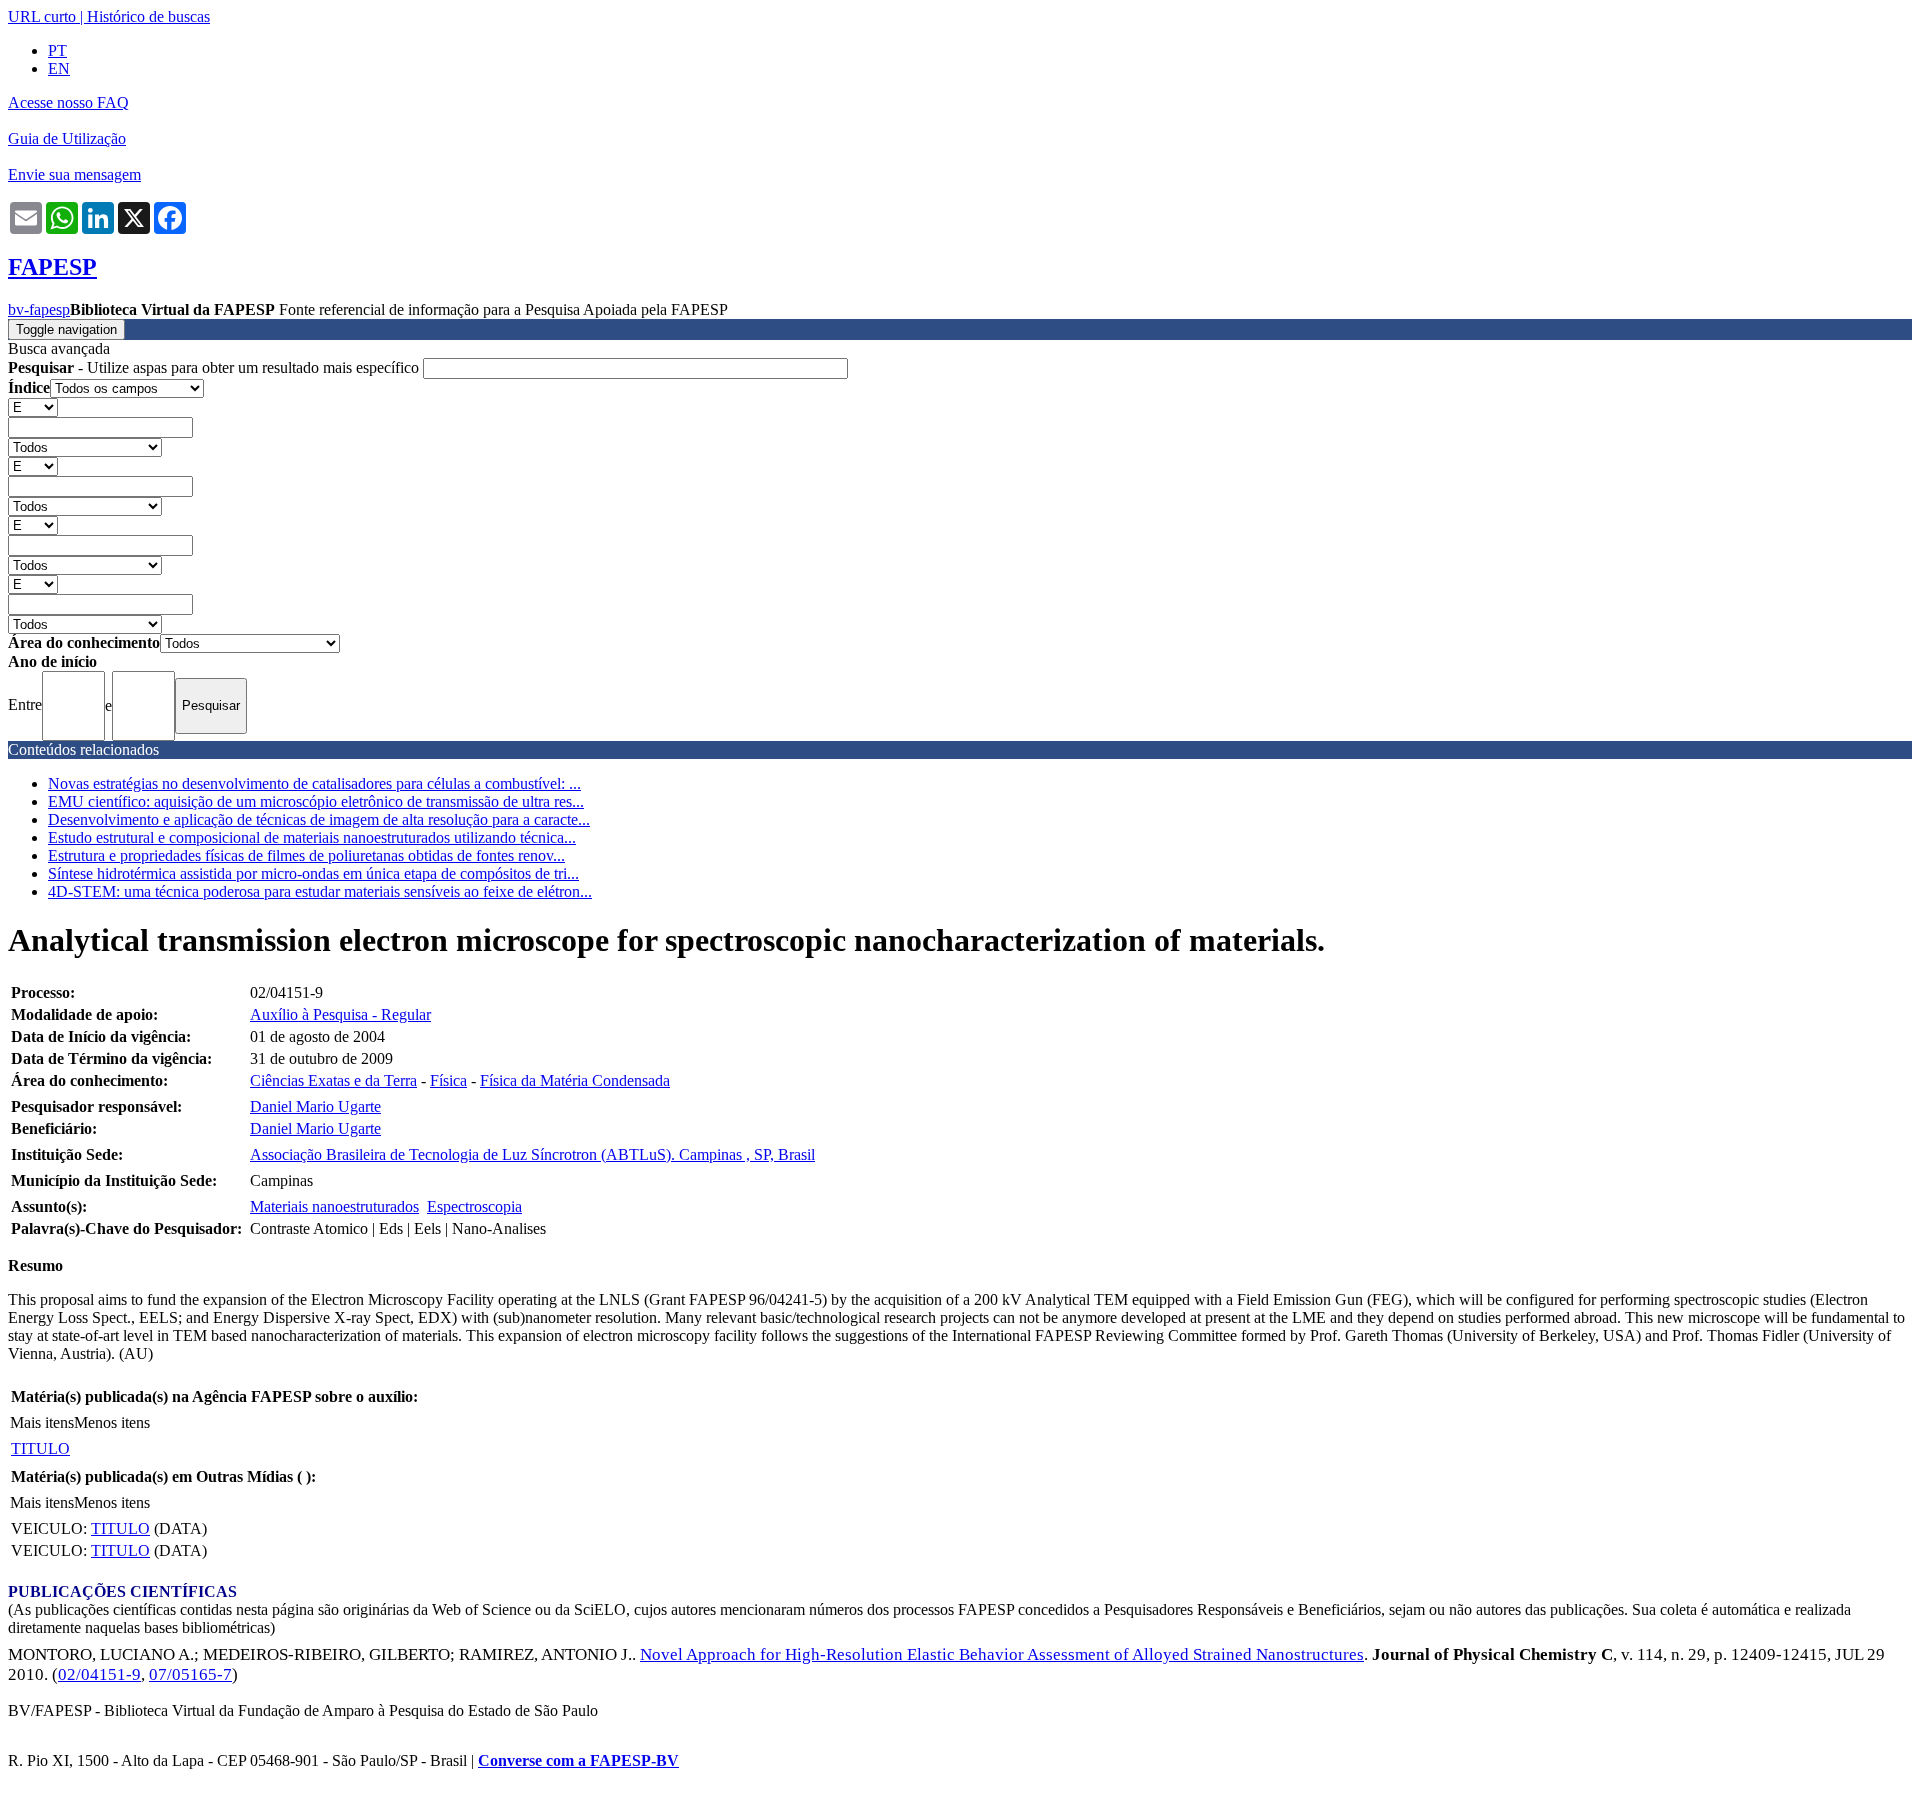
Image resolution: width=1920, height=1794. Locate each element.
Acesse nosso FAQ (68, 102)
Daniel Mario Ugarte (315, 1106)
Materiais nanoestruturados (334, 1206)
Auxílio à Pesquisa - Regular (340, 1014)
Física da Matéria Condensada (575, 1080)
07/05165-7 (190, 1674)
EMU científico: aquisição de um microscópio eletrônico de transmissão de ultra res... (316, 801)
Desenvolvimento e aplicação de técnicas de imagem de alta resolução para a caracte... (319, 819)
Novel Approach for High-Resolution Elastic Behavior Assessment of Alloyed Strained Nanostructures (1002, 1654)
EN (59, 68)
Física (448, 1080)
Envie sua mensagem (74, 174)
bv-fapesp (39, 309)
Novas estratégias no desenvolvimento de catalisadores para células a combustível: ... (314, 783)
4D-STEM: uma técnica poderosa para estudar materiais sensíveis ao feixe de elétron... (320, 891)
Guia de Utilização (67, 138)
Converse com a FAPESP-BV (578, 1760)
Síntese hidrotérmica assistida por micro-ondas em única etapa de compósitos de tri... (313, 873)
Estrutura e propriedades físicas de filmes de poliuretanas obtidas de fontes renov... (306, 855)
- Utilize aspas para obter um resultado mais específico (215, 367)
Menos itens (112, 1422)
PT (57, 50)
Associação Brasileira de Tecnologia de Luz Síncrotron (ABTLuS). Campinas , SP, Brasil (532, 1154)
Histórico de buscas (148, 16)
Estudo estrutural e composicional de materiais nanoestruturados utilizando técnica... (312, 837)
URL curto (42, 16)
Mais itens (42, 1422)
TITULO (40, 1448)
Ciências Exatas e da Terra (333, 1080)
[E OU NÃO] (33, 406)
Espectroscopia (474, 1206)
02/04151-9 (99, 1674)
